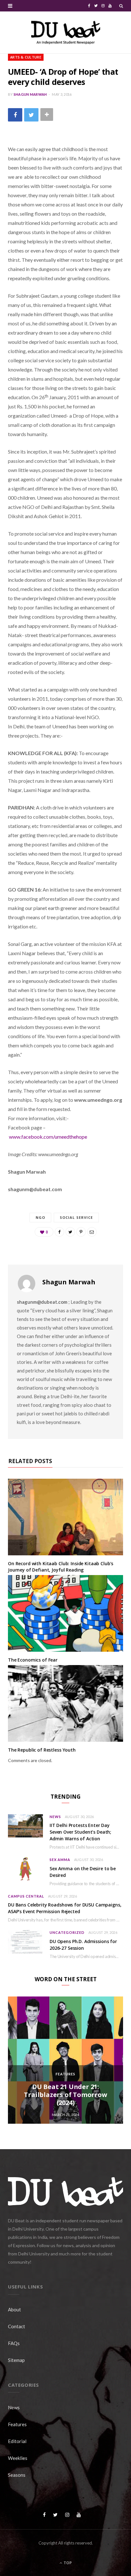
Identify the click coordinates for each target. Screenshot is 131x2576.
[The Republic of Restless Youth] (65, 1703)
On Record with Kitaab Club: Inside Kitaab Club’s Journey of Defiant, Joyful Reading (61, 1567)
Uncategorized (67, 1932)
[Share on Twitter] (31, 115)
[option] (65, 2060)
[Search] (121, 6)
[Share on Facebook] (15, 115)
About (14, 2309)
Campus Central (26, 1896)
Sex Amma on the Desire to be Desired (83, 1872)
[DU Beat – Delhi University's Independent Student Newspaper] (65, 32)
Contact (17, 2326)
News (55, 1817)
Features (65, 2074)
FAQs (14, 2343)
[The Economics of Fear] (65, 1614)
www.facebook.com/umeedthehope (48, 1137)
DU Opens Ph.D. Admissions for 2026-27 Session (83, 1945)
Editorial (17, 2441)
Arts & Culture (26, 57)
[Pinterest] (81, 1232)
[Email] (92, 1232)
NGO (40, 1217)
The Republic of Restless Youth (42, 1750)
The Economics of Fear (33, 1660)
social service (76, 1217)
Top (67, 2563)
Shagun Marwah (30, 94)
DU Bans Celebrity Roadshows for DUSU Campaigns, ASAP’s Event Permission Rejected (65, 1908)
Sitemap (16, 2360)
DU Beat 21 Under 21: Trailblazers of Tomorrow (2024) (65, 2095)
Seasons (17, 2475)
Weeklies (18, 2458)
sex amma (60, 1860)
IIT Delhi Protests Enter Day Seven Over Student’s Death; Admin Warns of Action (80, 1832)
